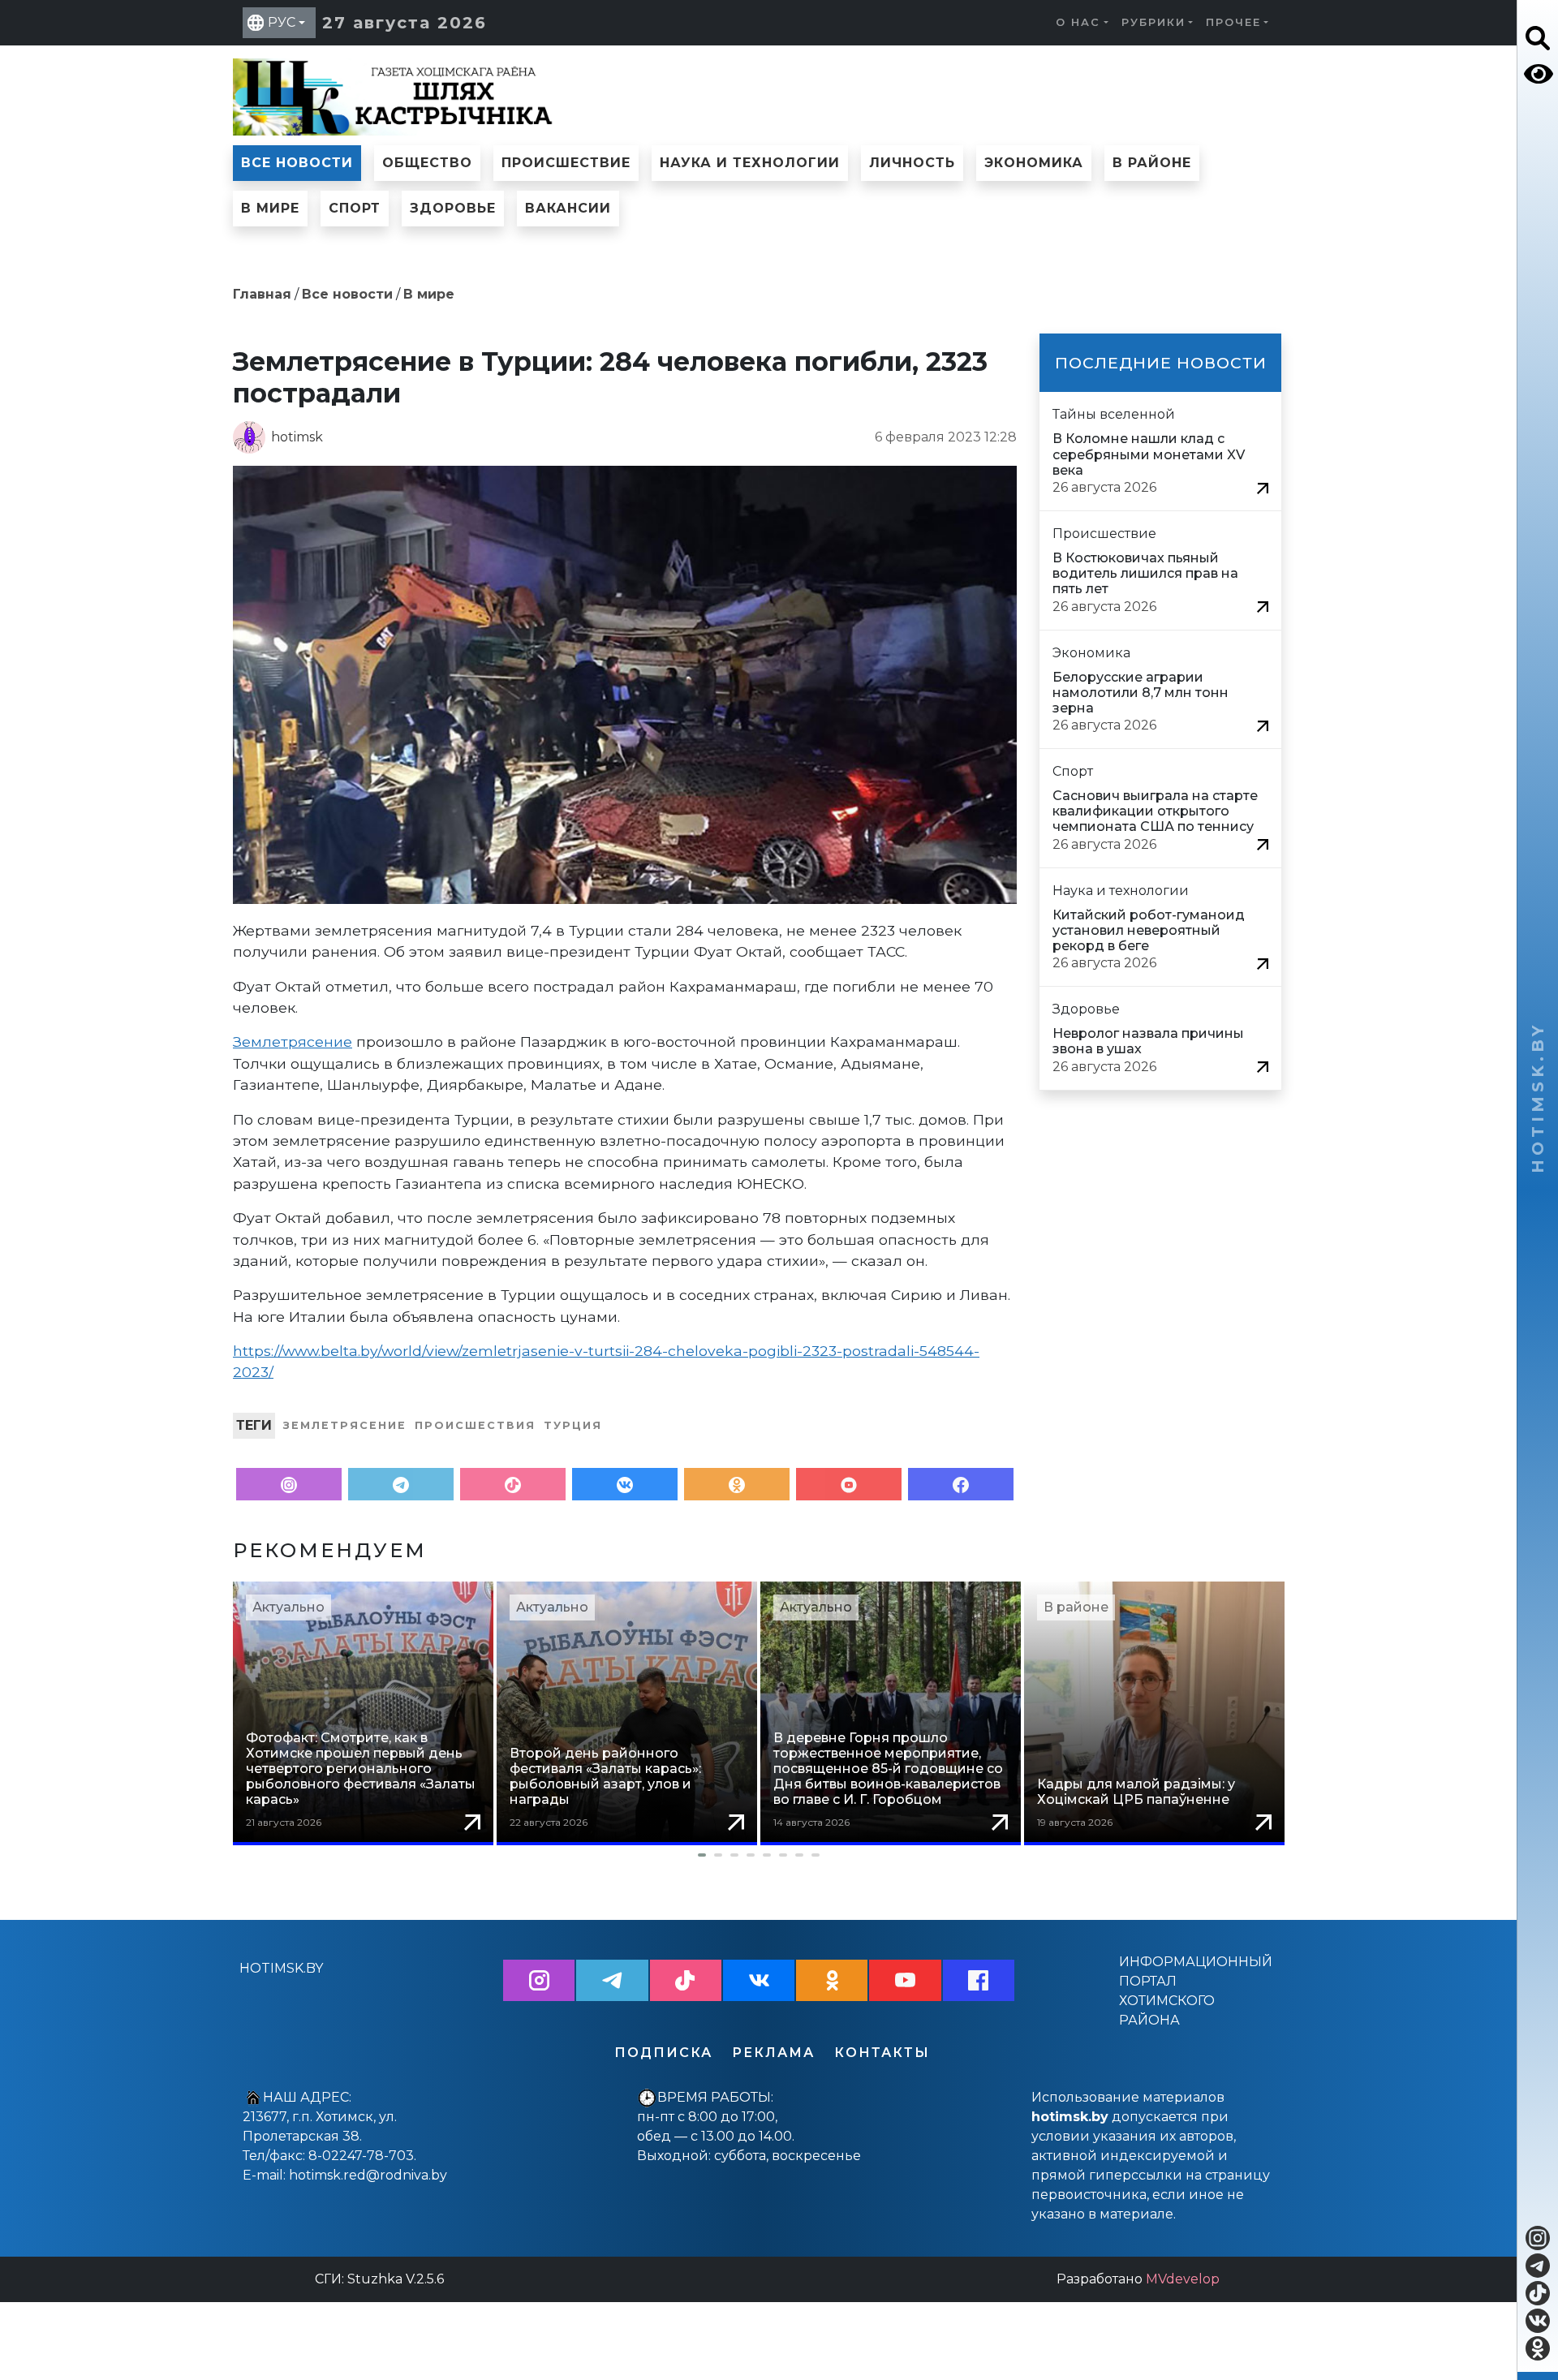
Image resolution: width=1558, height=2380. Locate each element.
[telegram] (1538, 2266)
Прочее (1233, 22)
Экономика (1034, 163)
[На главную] (395, 95)
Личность (912, 163)
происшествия (475, 1425)
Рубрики (1153, 22)
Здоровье (453, 208)
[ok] (1538, 2348)
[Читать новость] (1263, 487)
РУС (282, 22)
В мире (270, 208)
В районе (1152, 163)
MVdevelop (1183, 2279)
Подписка (663, 2053)
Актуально (288, 1607)
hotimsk (297, 437)
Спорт (355, 208)
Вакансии (568, 208)
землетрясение (345, 1425)
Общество (427, 163)
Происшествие (566, 163)
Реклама (773, 2053)
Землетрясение (293, 1042)
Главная (262, 294)
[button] (759, 1855)
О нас (1078, 22)
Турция (573, 1425)
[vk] (1538, 2321)
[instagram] (1538, 2238)
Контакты (882, 2053)
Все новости (297, 163)
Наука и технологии (750, 163)
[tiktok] (1538, 2293)
